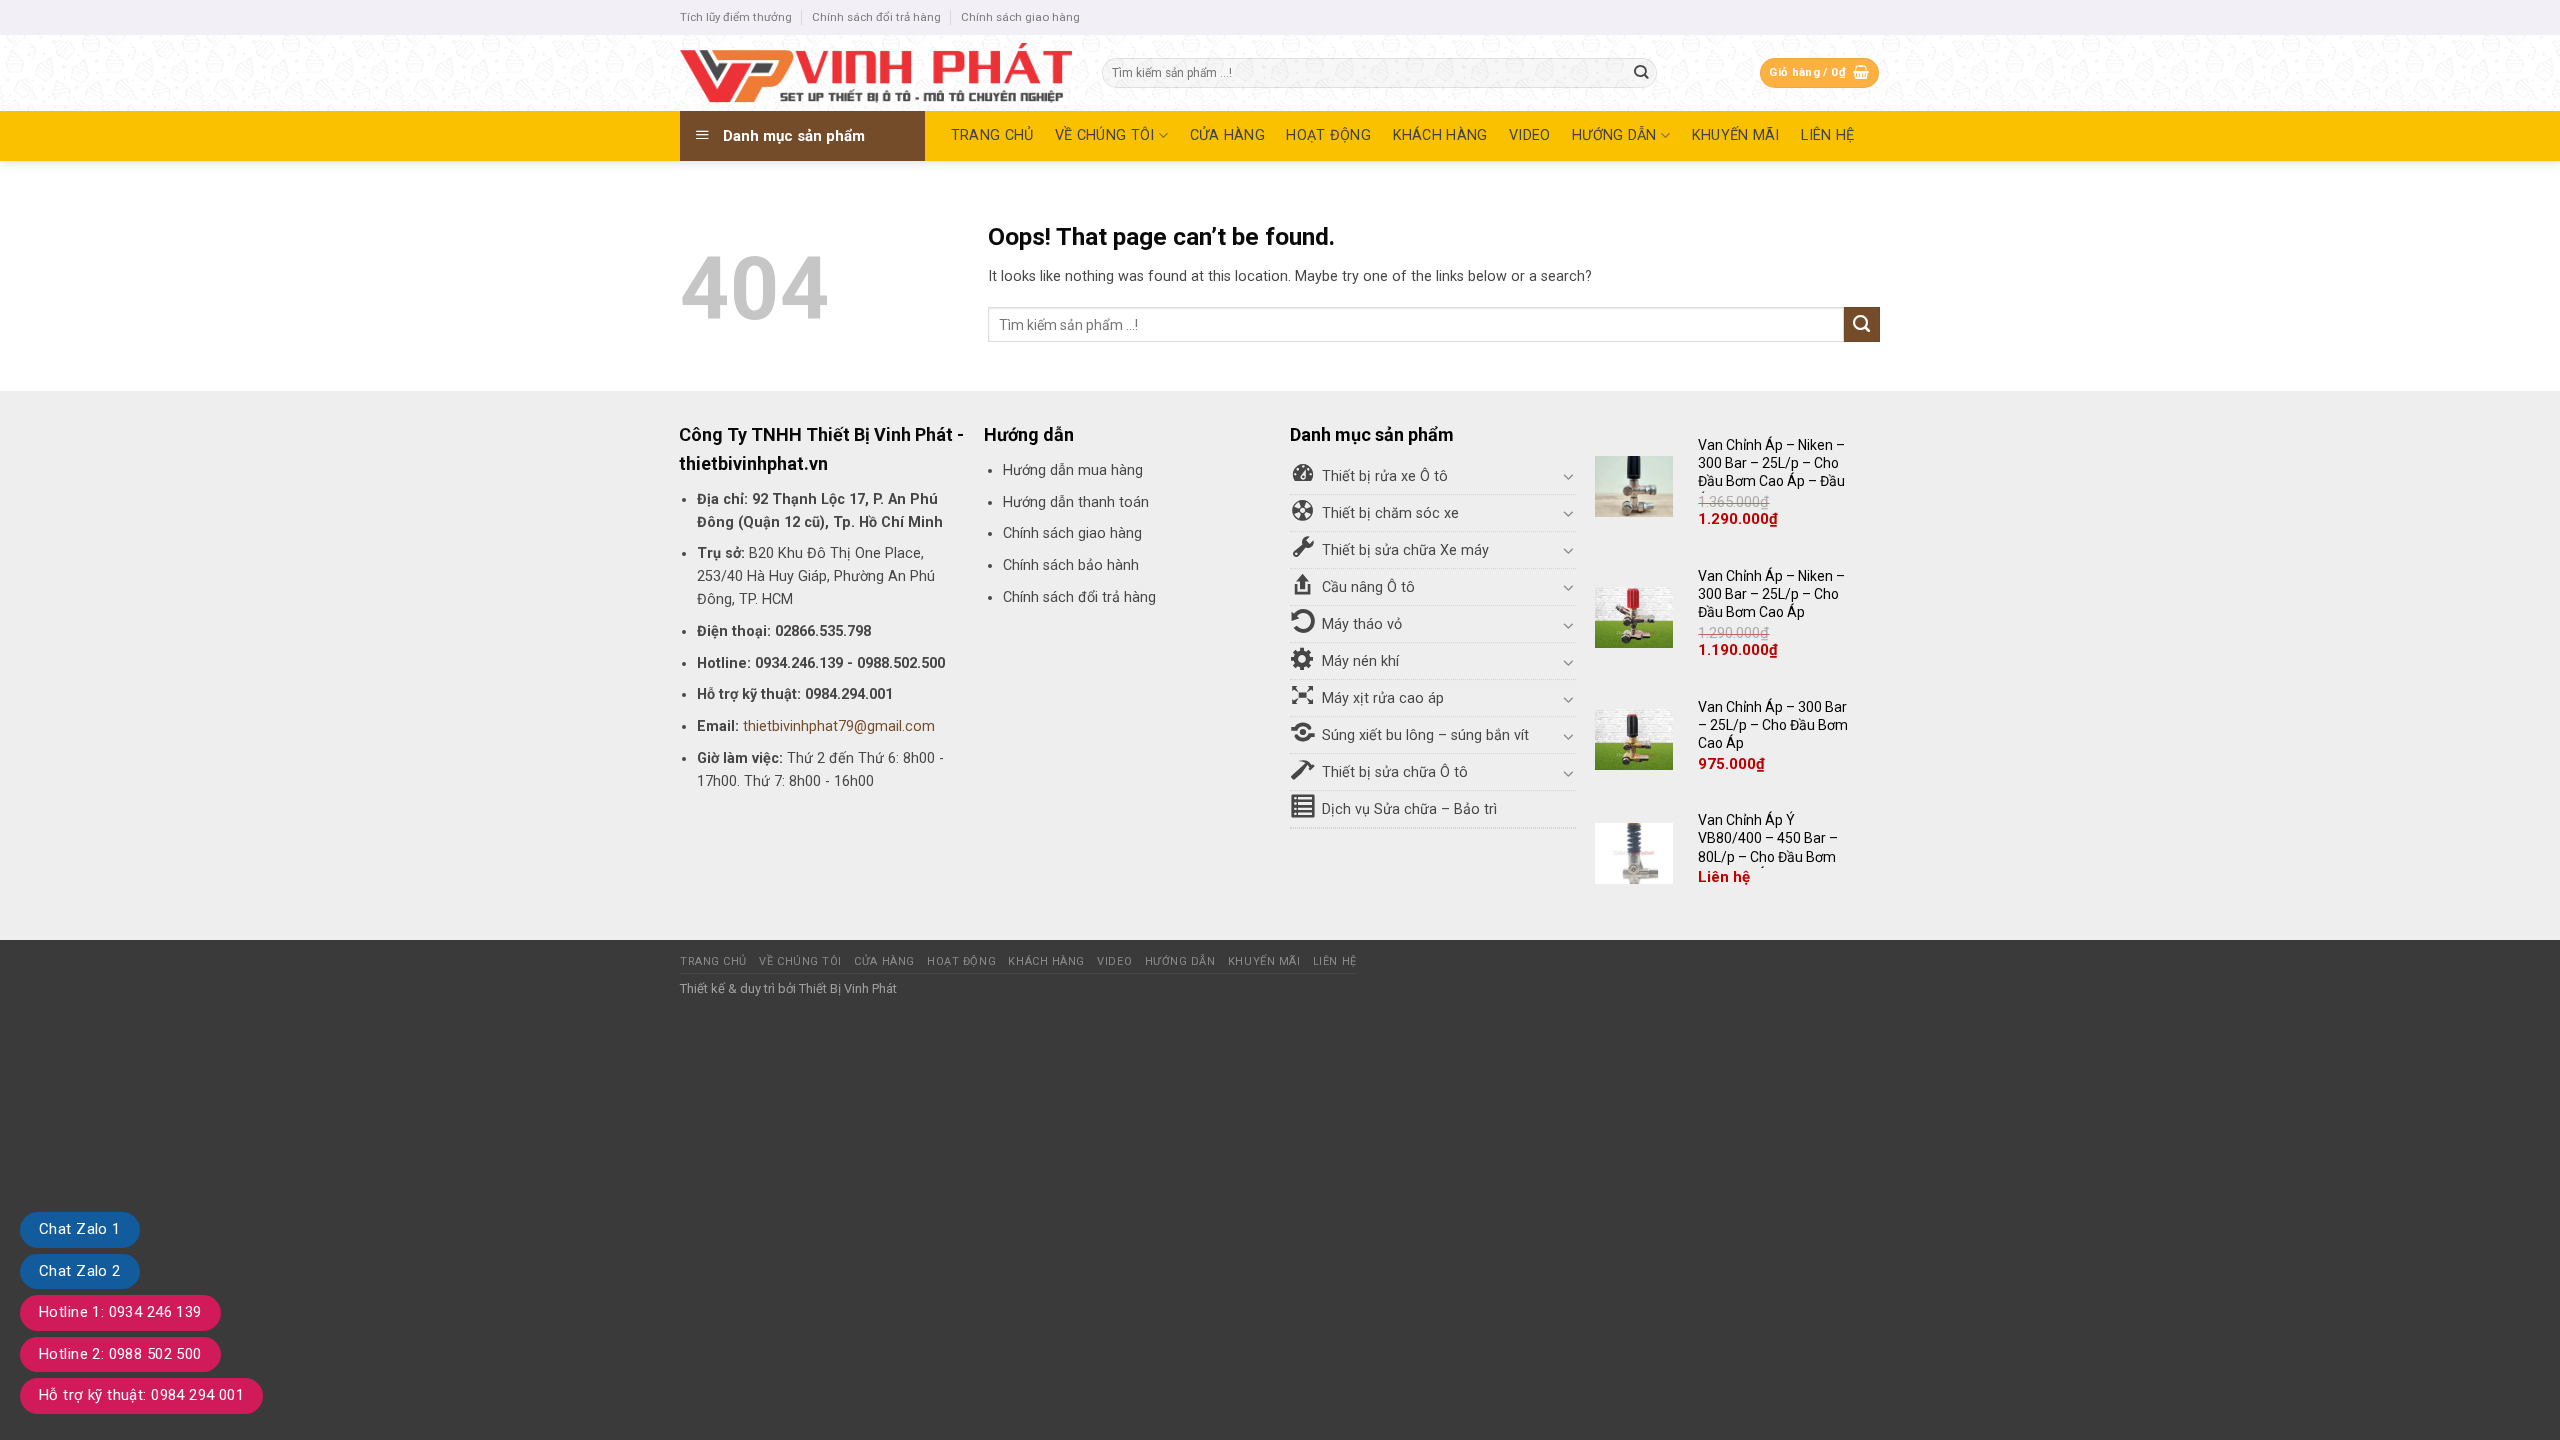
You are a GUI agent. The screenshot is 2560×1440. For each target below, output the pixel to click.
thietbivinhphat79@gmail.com (839, 726)
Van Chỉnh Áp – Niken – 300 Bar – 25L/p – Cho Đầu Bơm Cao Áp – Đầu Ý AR (1771, 472)
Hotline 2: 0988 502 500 (120, 1354)
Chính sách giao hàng (1020, 17)
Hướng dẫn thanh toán (1076, 502)
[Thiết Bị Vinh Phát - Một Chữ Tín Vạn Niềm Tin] (876, 73)
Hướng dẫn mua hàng (1073, 470)
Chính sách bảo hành (1071, 565)
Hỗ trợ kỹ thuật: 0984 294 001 (141, 1395)
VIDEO (1529, 135)
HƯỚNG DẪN (1614, 135)
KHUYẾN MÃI (1736, 135)
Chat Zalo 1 (80, 1229)
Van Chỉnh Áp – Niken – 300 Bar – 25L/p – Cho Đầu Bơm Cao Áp (1771, 594)
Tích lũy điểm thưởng (736, 17)
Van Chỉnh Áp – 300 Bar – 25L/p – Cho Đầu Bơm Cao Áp (1773, 725)
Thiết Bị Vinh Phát (848, 988)
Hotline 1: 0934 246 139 (120, 1312)
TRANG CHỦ (992, 135)
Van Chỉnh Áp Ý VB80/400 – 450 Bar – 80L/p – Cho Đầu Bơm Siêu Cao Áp (1768, 847)
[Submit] (1641, 73)
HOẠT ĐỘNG (1328, 135)
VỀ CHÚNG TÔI (1104, 135)
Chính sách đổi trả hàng (876, 17)
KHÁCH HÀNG (1440, 135)
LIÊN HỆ (1827, 135)
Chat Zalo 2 (80, 1271)
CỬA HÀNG (1227, 135)
